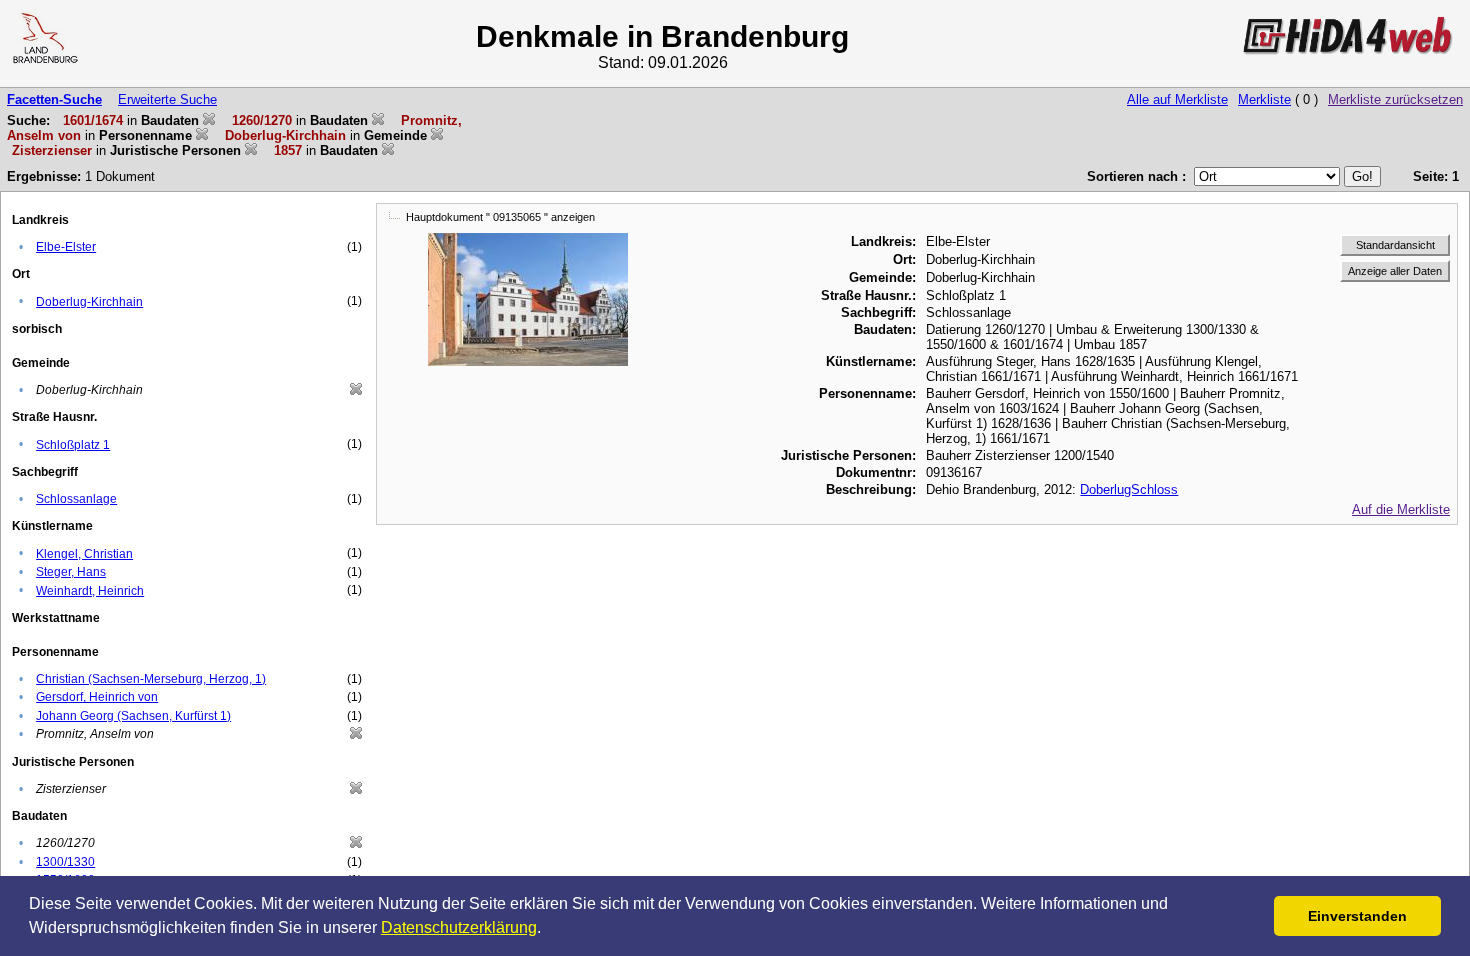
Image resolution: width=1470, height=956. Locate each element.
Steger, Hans (71, 572)
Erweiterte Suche (167, 99)
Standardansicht (1395, 245)
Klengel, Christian (84, 554)
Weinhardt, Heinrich (90, 591)
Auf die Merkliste (1401, 509)
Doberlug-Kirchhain (89, 302)
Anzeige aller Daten (1395, 271)
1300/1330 (65, 862)
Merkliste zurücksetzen (1395, 99)
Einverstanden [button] (1357, 916)
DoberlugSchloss (1129, 489)
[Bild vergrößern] (528, 240)
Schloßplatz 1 (73, 445)
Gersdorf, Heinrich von (97, 697)
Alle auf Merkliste (1177, 99)
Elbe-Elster (66, 247)
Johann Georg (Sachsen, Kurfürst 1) (133, 716)
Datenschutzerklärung (459, 927)
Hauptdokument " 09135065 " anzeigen (500, 217)
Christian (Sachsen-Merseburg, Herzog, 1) (151, 679)
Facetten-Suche (54, 99)
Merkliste (1264, 99)
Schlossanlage (76, 499)
